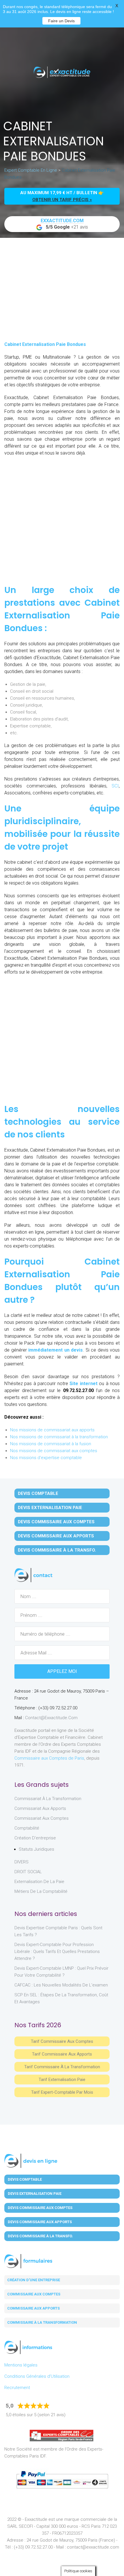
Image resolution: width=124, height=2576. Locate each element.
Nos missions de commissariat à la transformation (59, 1437)
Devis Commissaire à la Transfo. (57, 1550)
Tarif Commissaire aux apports (62, 2054)
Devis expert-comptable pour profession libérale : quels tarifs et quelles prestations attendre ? (57, 1952)
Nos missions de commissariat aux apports (52, 1430)
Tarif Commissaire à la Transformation (62, 2067)
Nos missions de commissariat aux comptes (54, 1451)
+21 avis (64, 224)
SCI (115, 786)
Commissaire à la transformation (42, 2322)
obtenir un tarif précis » (62, 200)
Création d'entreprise (35, 1838)
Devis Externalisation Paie (50, 1508)
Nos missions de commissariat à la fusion (51, 1444)
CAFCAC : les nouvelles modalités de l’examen (61, 1985)
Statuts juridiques (36, 1849)
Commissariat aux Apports (40, 1808)
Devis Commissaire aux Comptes (56, 1522)
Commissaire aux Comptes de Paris (49, 1758)
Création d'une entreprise (34, 2280)
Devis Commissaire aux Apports (56, 1536)
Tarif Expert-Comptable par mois (62, 2092)
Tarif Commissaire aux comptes (62, 2041)
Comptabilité (27, 1828)
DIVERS (21, 1862)
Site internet (83, 1384)
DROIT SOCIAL (28, 1872)
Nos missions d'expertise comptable (46, 1458)
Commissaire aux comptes (34, 2294)
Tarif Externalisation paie (62, 2080)
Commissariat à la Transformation (48, 1799)
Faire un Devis (61, 21)
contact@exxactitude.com (51, 1718)
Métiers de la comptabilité (41, 1891)
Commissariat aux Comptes (42, 1818)
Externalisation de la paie (39, 1882)
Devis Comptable (38, 1493)
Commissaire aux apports (33, 2308)
